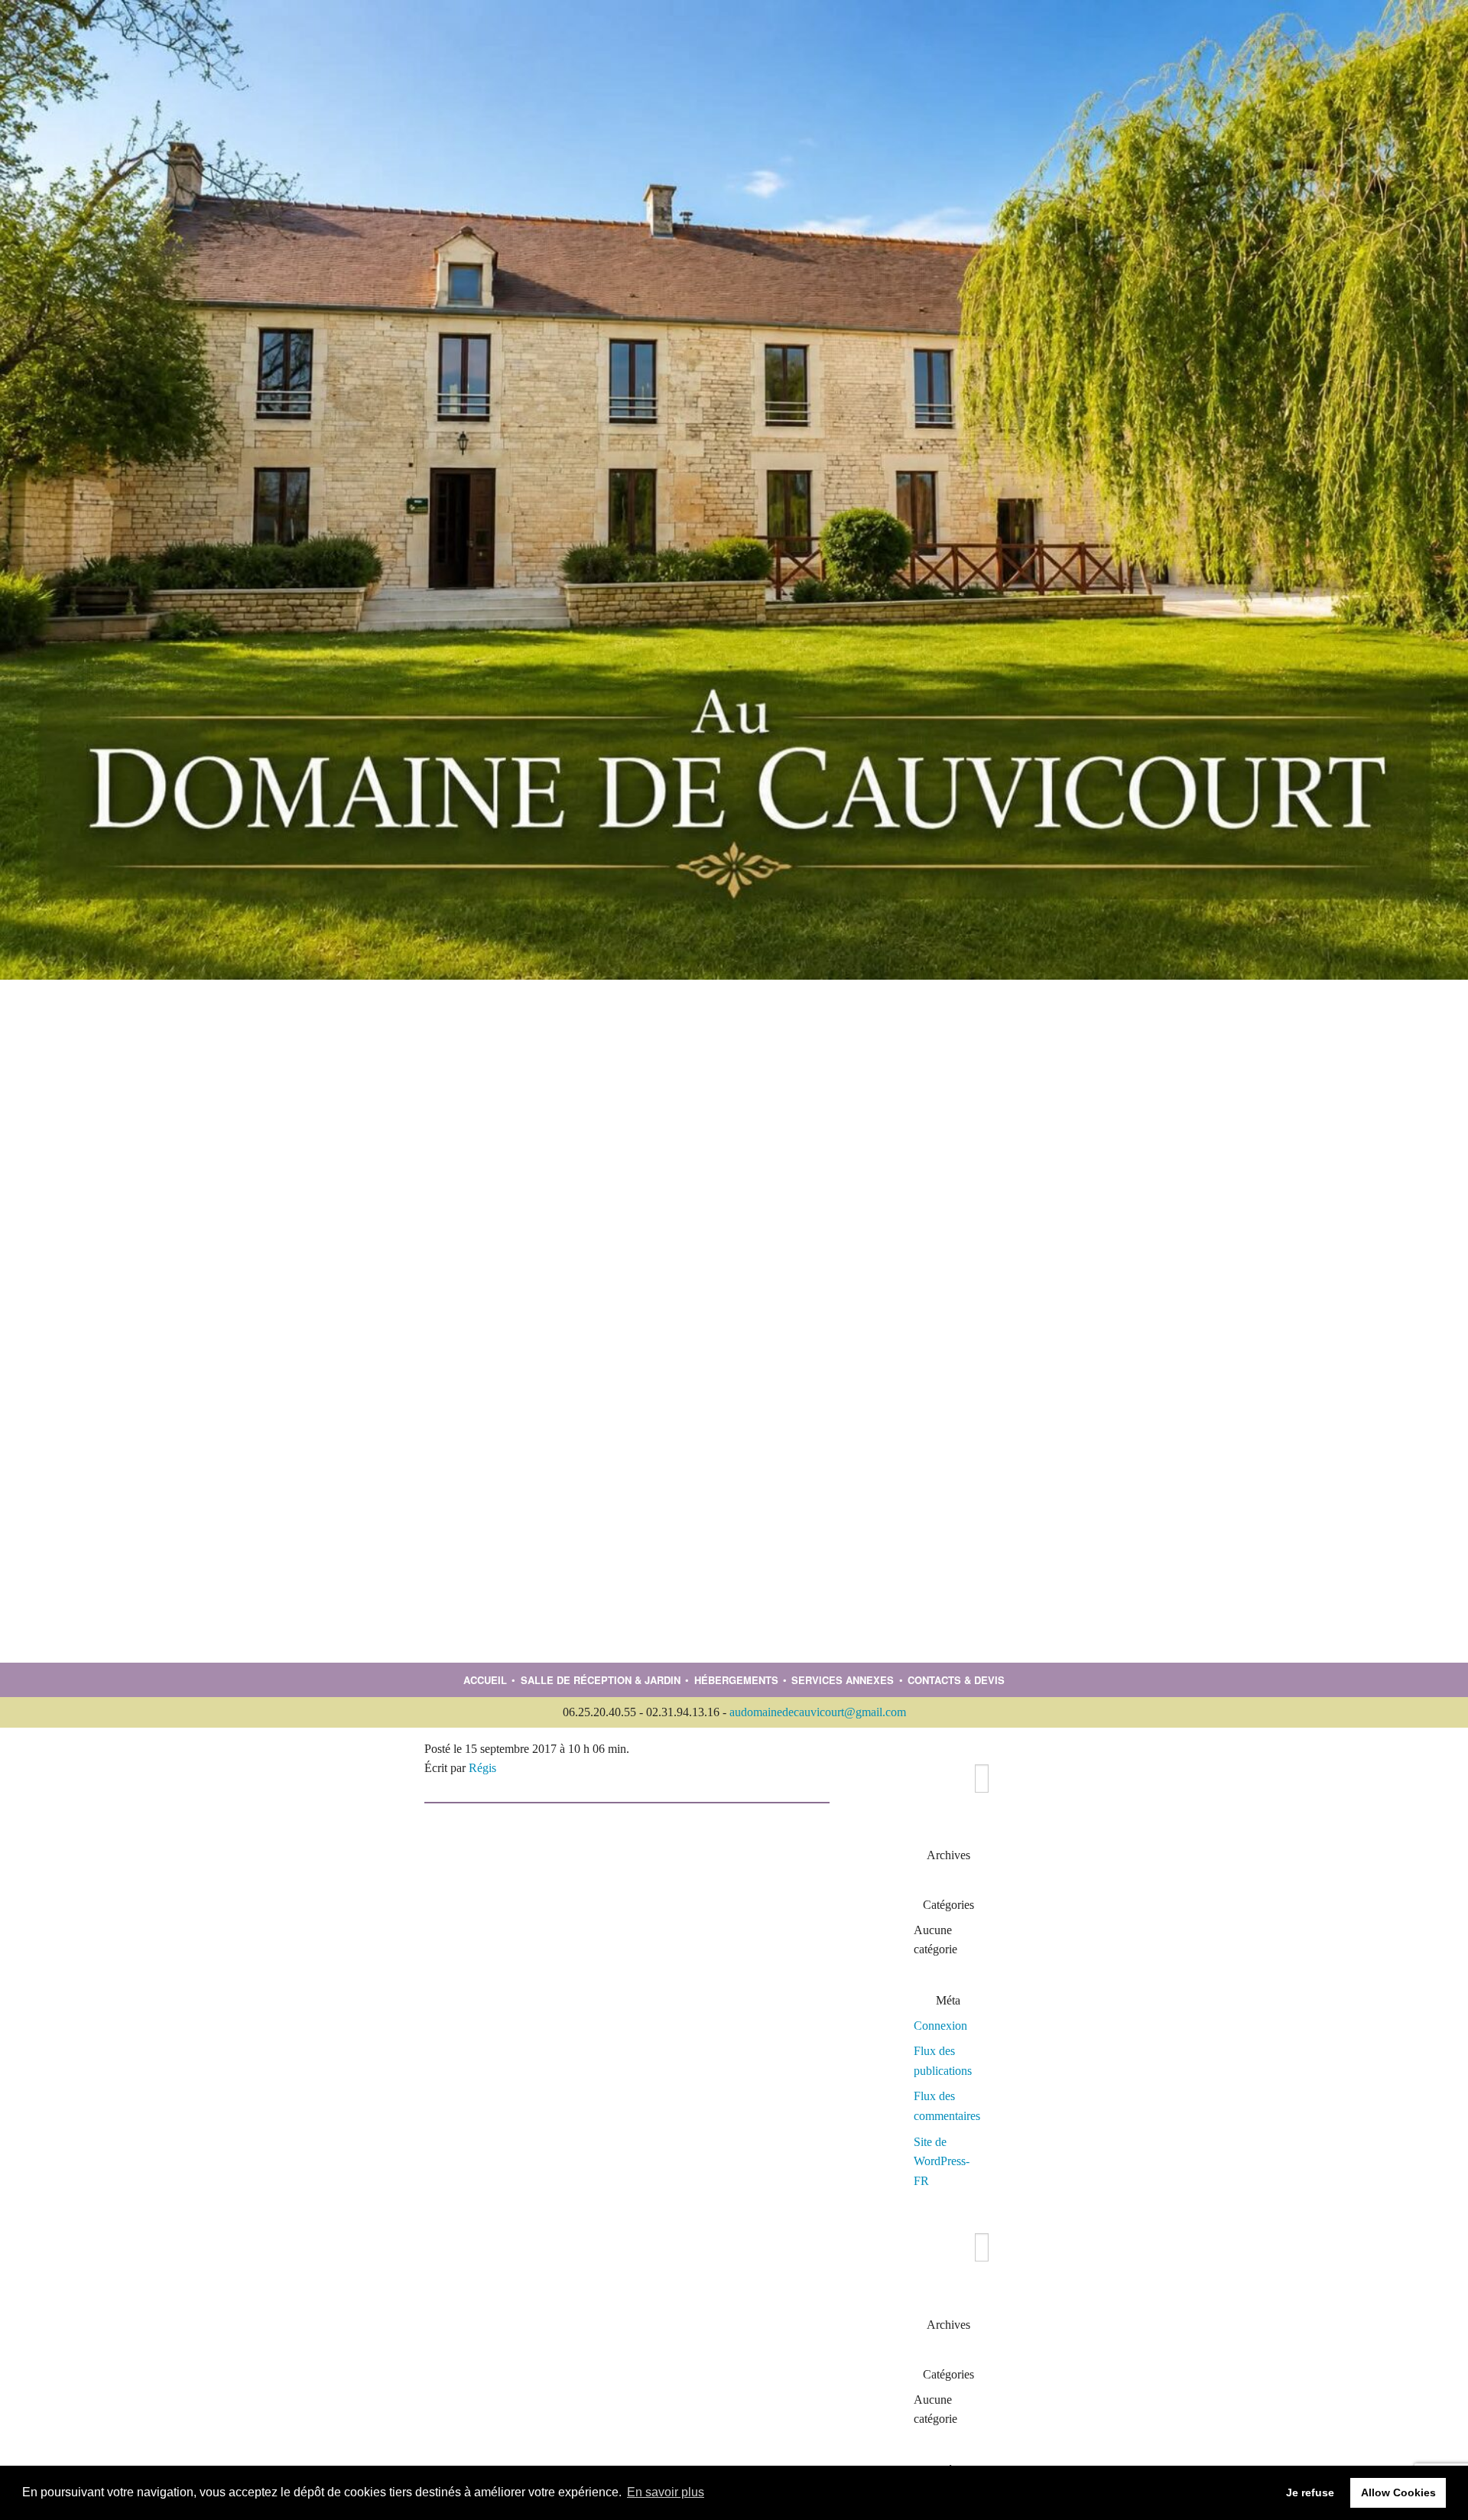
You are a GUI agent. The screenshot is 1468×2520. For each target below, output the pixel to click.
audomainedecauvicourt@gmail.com (818, 1712)
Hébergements (736, 1680)
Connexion (940, 2026)
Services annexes (843, 1680)
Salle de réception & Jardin (601, 1680)
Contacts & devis (956, 1680)
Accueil (485, 1680)
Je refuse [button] (1310, 2492)
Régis (482, 1768)
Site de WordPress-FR (942, 2161)
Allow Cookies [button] (1398, 2492)
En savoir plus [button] (666, 2492)
